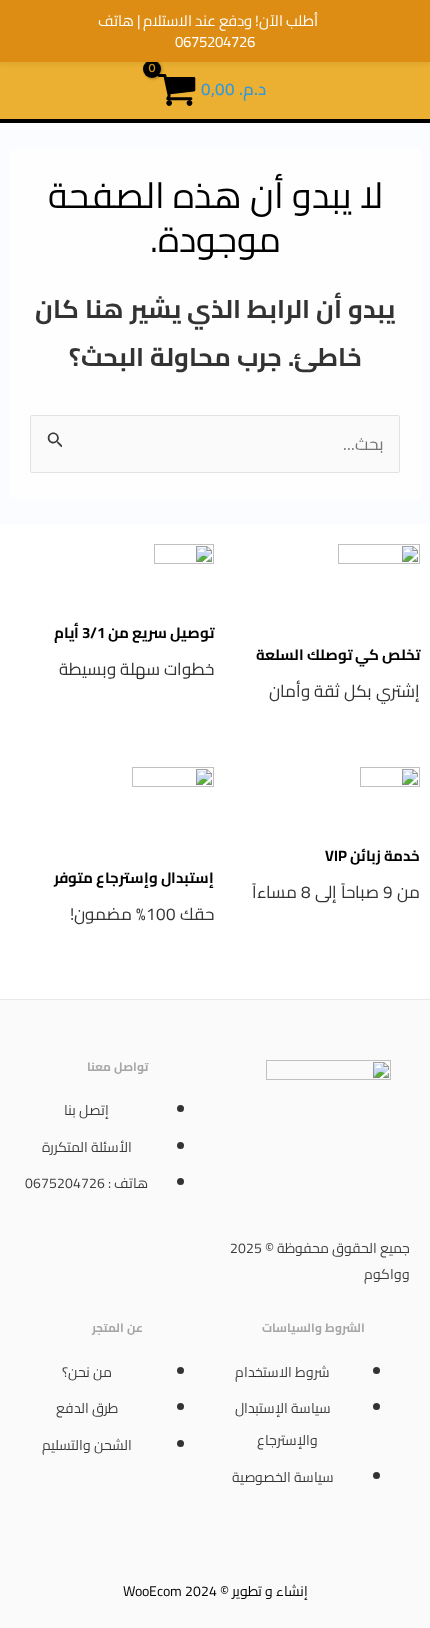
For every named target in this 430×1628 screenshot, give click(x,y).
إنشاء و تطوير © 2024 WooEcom (215, 1591)
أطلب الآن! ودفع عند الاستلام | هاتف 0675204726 (208, 31)
